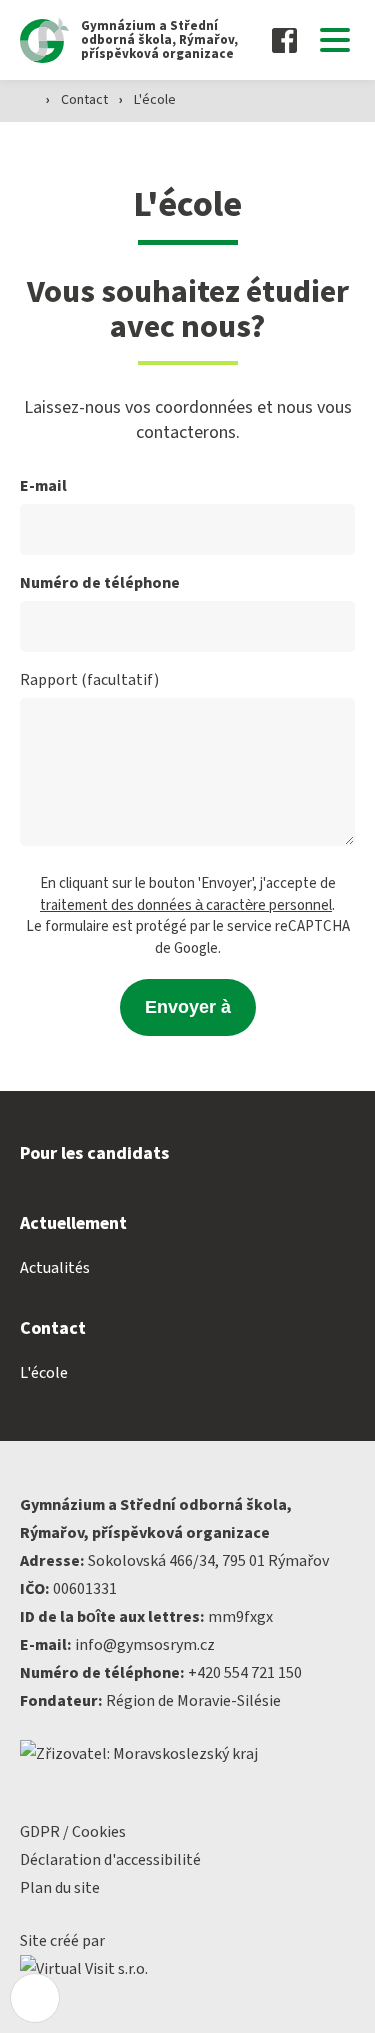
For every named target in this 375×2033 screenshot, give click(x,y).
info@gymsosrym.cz (145, 1645)
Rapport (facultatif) (89, 680)
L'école (155, 100)
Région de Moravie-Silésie (193, 1701)
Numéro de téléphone (100, 583)
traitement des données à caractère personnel (186, 905)
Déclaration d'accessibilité (110, 1860)
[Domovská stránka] (27, 98)
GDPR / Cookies (73, 1832)
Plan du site (60, 1888)
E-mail (43, 486)
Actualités (55, 1268)
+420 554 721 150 (245, 1673)
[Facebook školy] (284, 40)
